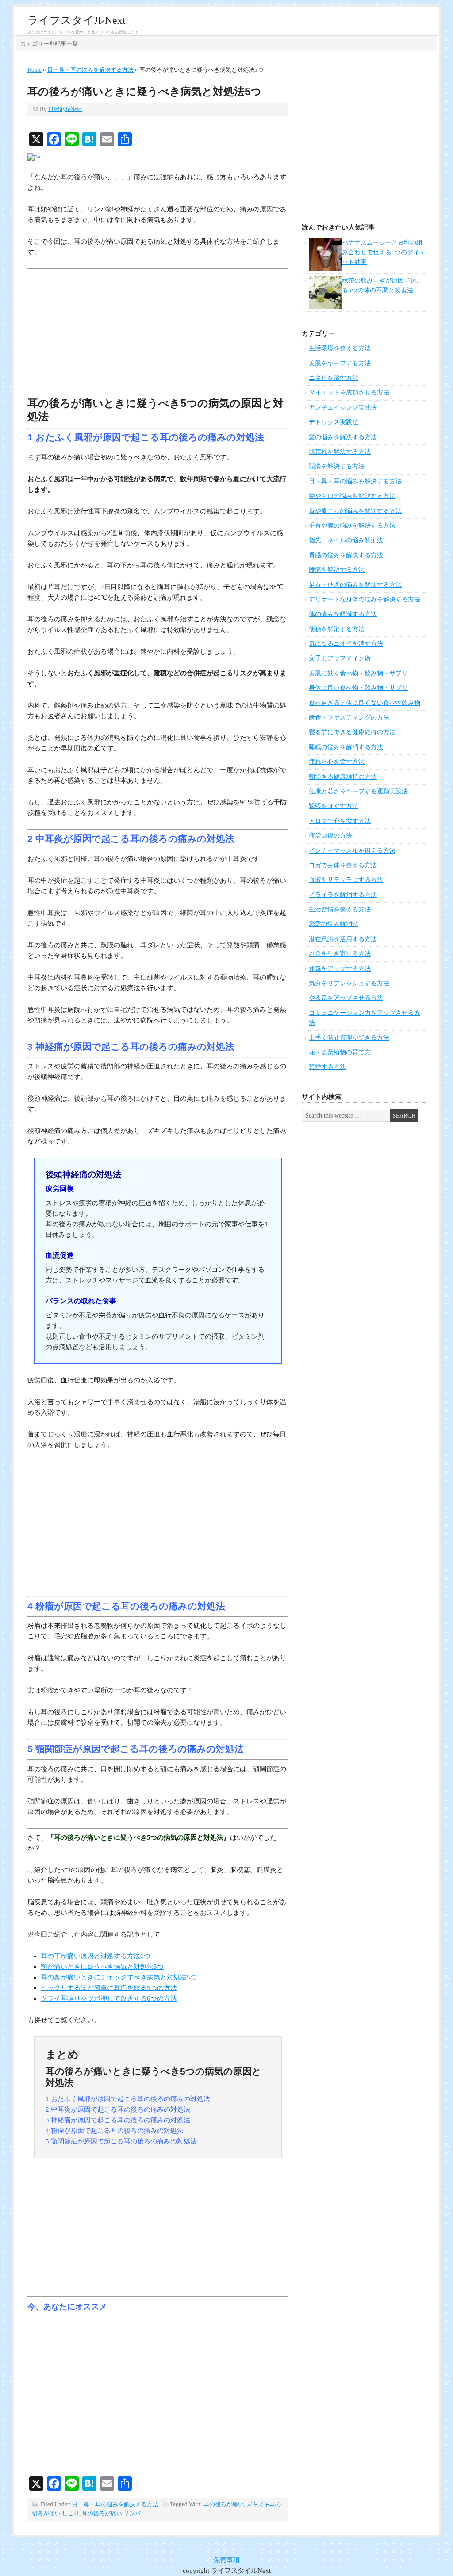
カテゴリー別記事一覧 (49, 44)
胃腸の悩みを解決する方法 (346, 555)
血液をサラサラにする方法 (346, 880)
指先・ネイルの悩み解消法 (346, 540)
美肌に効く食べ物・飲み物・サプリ (358, 673)
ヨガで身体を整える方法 (343, 865)
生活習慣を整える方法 (340, 909)
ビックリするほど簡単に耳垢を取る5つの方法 (109, 1988)
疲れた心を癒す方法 (337, 762)
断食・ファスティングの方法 (349, 718)
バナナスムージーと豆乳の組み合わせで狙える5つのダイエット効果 (384, 253)
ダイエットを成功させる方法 (349, 392)
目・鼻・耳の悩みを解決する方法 (115, 2504)
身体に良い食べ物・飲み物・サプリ (358, 688)
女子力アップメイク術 (340, 658)
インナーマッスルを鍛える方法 (352, 851)
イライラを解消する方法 (343, 895)
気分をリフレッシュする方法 (349, 983)
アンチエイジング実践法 (343, 408)
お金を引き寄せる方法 (340, 954)
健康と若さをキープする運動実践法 (358, 791)
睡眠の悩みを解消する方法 (346, 747)
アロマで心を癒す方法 (340, 821)
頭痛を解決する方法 (337, 466)
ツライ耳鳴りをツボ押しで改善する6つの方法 (109, 1998)
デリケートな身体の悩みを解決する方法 (365, 599)
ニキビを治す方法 (334, 378)
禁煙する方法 (327, 1067)
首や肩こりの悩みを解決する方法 (355, 511)
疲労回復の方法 (330, 836)
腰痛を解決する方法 (337, 570)
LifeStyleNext (65, 109)
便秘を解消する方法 (337, 629)
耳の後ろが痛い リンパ (111, 2513)
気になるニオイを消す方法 (346, 644)
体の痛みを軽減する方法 (343, 614)
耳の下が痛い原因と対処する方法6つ (96, 1956)
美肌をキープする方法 (340, 363)
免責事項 (226, 2560)
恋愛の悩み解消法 (334, 924)
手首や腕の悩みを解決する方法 (352, 526)
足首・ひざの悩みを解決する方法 (355, 585)
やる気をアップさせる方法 (346, 998)
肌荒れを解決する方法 (340, 452)
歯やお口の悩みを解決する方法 (352, 496)
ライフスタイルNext (77, 20)
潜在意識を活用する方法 (343, 939)
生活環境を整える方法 (340, 348)
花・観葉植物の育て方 (340, 1052)
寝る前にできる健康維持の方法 (352, 732)
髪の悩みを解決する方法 (343, 437)
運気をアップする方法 (340, 969)
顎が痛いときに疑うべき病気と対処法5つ (102, 1967)
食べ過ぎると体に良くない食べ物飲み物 (365, 703)
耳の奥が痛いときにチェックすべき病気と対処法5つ (119, 1977)
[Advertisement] (158, 335)
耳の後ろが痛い (224, 2504)
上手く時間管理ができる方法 (349, 1038)
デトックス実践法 (334, 422)
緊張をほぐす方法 (334, 806)
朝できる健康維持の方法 (343, 777)
